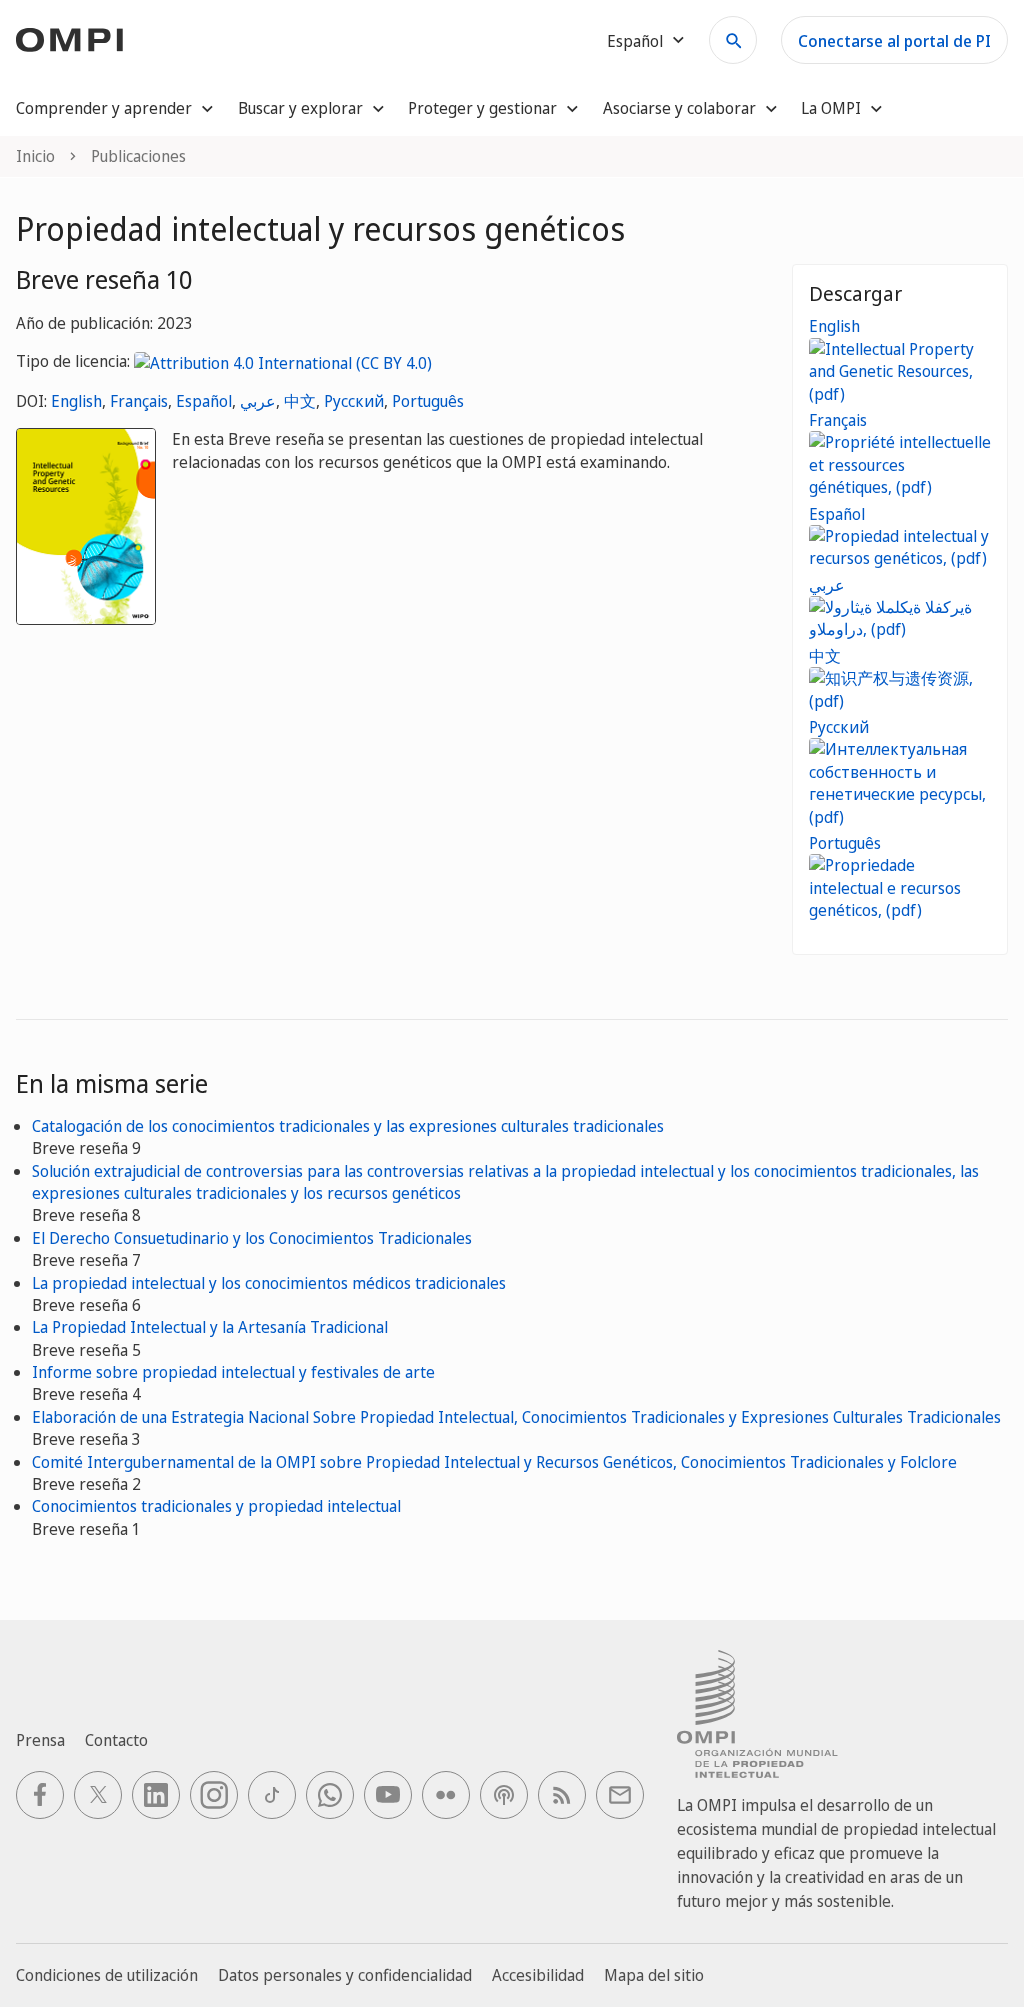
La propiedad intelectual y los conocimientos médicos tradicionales (269, 1283)
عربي (258, 401)
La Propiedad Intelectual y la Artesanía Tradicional (210, 1327)
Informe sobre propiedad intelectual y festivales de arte (233, 1372)
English (76, 401)
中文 (300, 401)
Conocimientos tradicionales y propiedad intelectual (216, 1506)
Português (428, 401)
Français (139, 401)
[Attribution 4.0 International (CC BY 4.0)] (283, 361)
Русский (354, 401)
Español (204, 401)
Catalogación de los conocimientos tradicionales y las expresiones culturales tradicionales (348, 1126)
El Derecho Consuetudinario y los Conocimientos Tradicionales (252, 1238)
